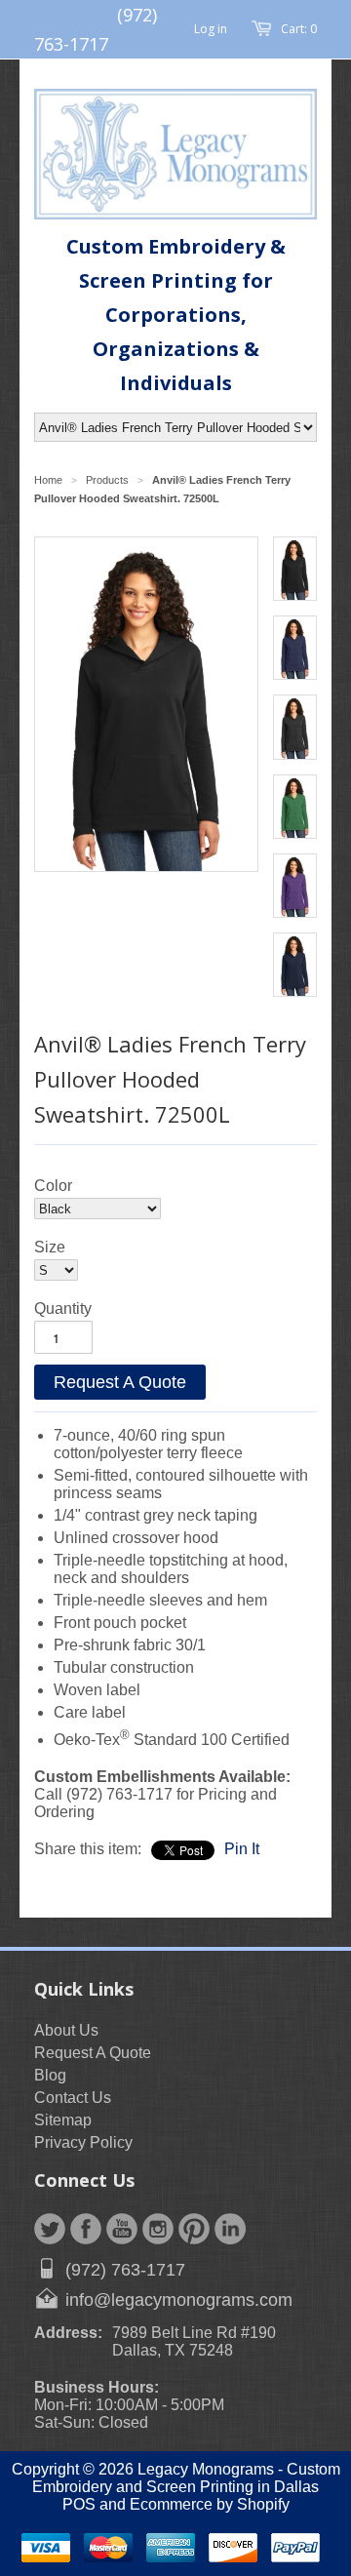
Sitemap (63, 2120)
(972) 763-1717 (125, 2270)
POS (79, 2504)
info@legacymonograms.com (179, 2300)
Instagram (158, 2229)
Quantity (63, 1308)
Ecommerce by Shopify (210, 2504)
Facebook (86, 2229)
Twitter (50, 2229)
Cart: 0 (299, 29)
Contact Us (73, 2098)
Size (50, 1247)
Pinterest (194, 2229)
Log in (211, 29)
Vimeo (230, 2229)
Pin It (242, 1849)
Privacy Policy (83, 2142)
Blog (50, 2075)
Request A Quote (120, 1382)
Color (53, 1186)
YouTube (122, 2229)
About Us (66, 2030)
